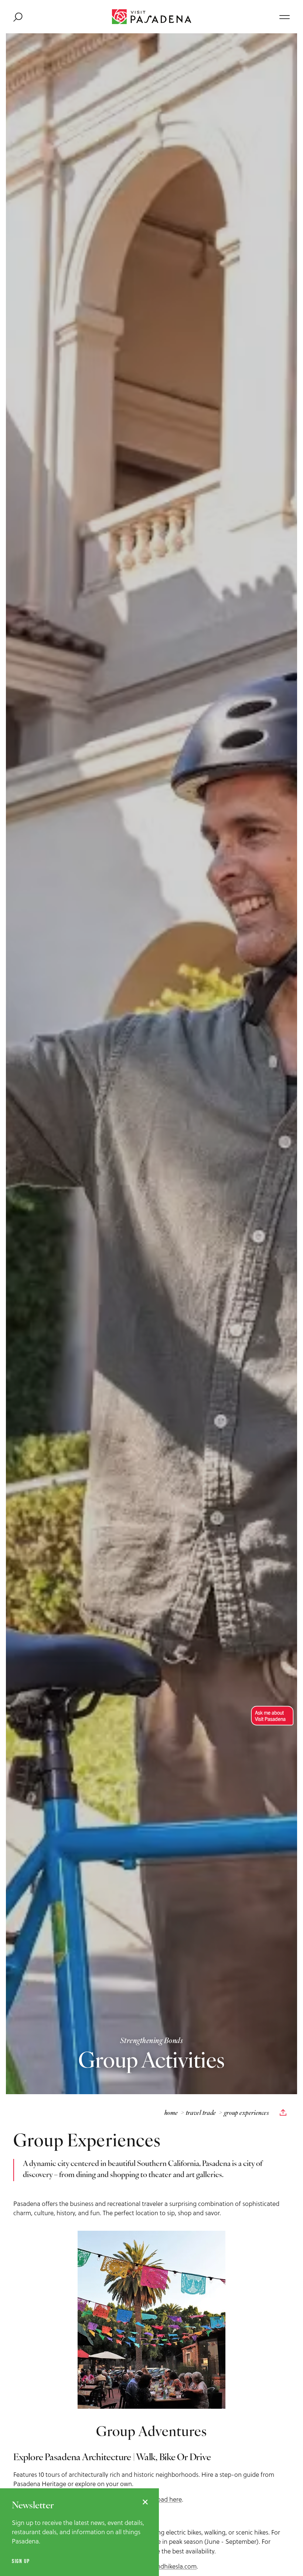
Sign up (21, 2561)
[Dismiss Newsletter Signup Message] (145, 2502)
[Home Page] (152, 17)
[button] (271, 1716)
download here (161, 2499)
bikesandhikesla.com (168, 2566)
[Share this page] (283, 2113)
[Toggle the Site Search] (18, 17)
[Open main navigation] (285, 17)
